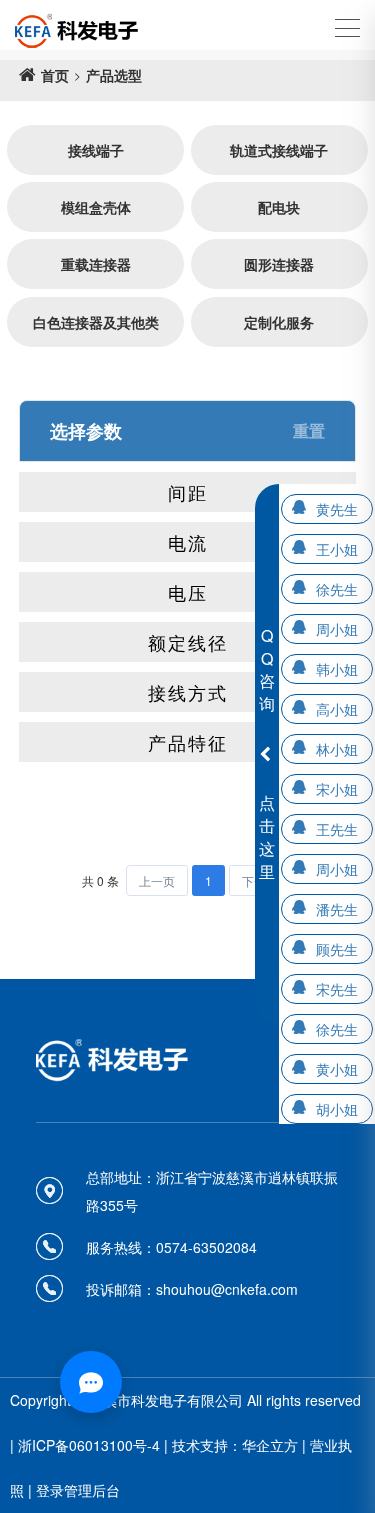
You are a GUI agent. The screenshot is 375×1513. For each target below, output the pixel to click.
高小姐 (337, 709)
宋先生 (337, 989)
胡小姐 (337, 1109)
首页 (55, 75)
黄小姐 (337, 1069)
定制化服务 (279, 322)
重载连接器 (96, 264)
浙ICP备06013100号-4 (89, 1445)
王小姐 (337, 549)
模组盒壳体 (96, 207)
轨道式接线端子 (279, 150)
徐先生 (337, 589)
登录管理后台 (78, 1490)
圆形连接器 (279, 264)
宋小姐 (337, 789)
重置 (309, 430)
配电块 (279, 207)
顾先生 (337, 949)
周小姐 (337, 629)
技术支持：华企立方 (235, 1445)
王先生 (337, 829)
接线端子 (96, 150)
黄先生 (337, 509)
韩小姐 (337, 669)
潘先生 (337, 909)
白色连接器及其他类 (96, 322)
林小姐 (337, 749)
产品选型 (114, 75)
